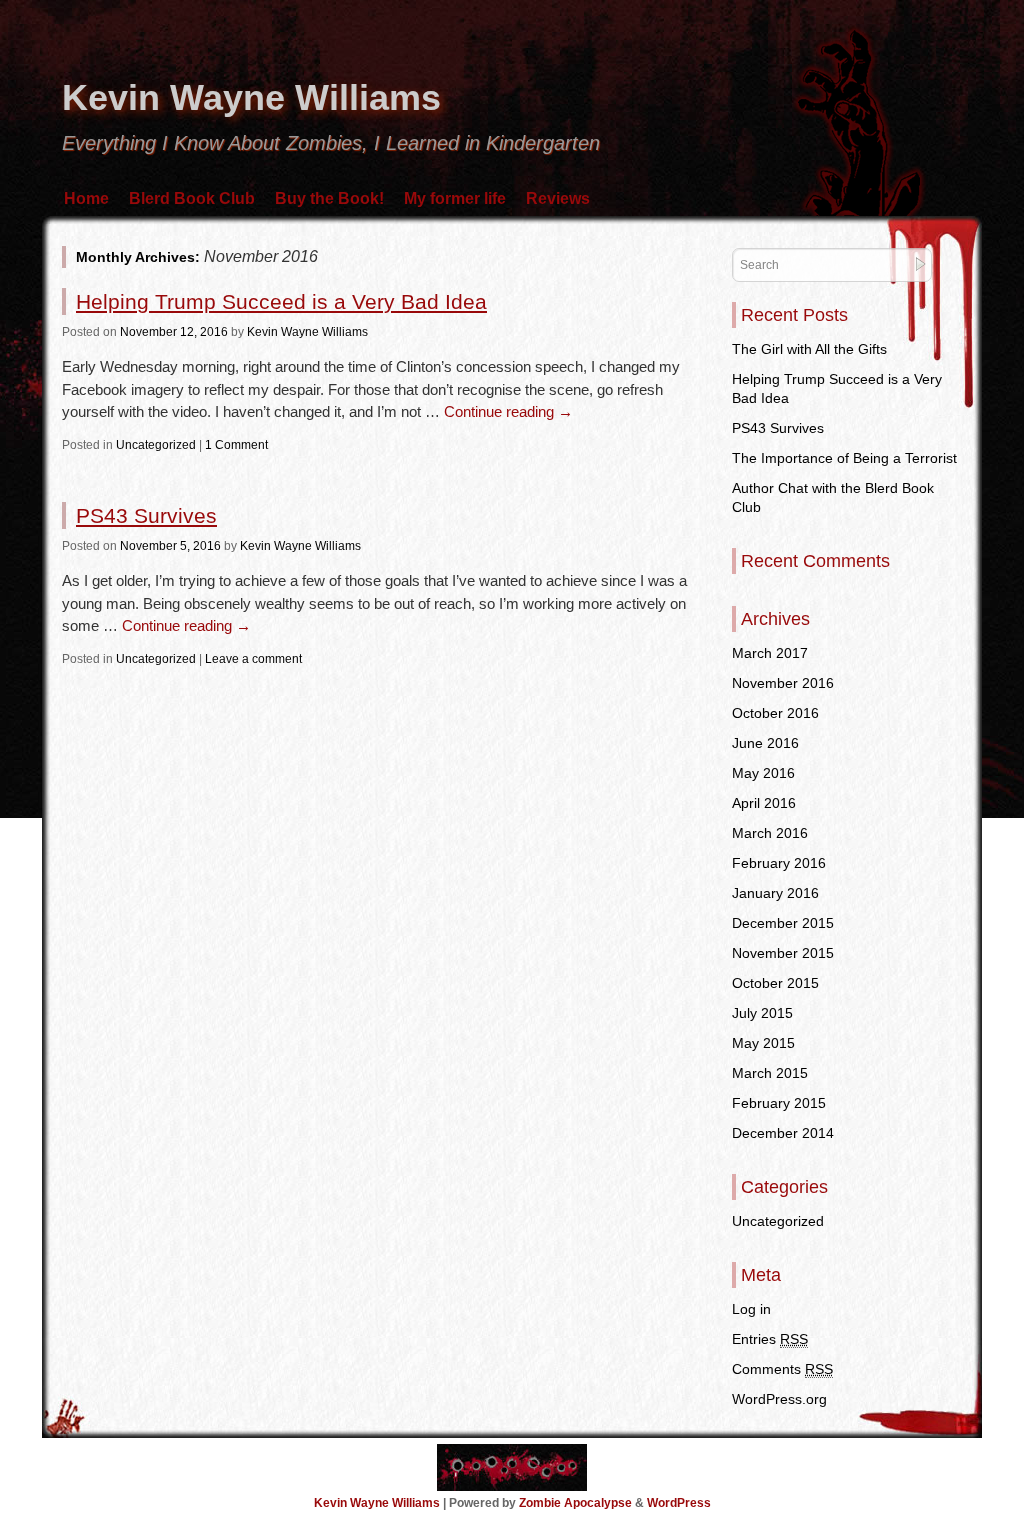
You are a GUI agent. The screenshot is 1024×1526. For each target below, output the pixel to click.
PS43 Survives (146, 515)
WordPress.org (779, 1399)
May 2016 (763, 773)
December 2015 (783, 923)
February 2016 (779, 863)
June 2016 (765, 743)
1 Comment (236, 445)
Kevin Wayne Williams (251, 97)
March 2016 (770, 833)
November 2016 (783, 683)
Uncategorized (156, 445)
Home (86, 198)
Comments (782, 1369)
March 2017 (770, 653)
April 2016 (764, 803)
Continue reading (508, 411)
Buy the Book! (329, 198)
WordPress (679, 1503)
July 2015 (762, 1013)
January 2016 (775, 893)
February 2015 (779, 1103)
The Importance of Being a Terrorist (844, 458)
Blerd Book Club (192, 198)
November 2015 (783, 953)
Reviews (558, 198)
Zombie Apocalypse (577, 1503)
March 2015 (770, 1073)
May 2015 (763, 1043)
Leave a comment (253, 659)
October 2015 (775, 983)
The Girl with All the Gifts (809, 349)
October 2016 (775, 713)
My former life (455, 198)
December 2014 (783, 1133)
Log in (751, 1309)
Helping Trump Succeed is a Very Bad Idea (281, 301)
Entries (770, 1339)
